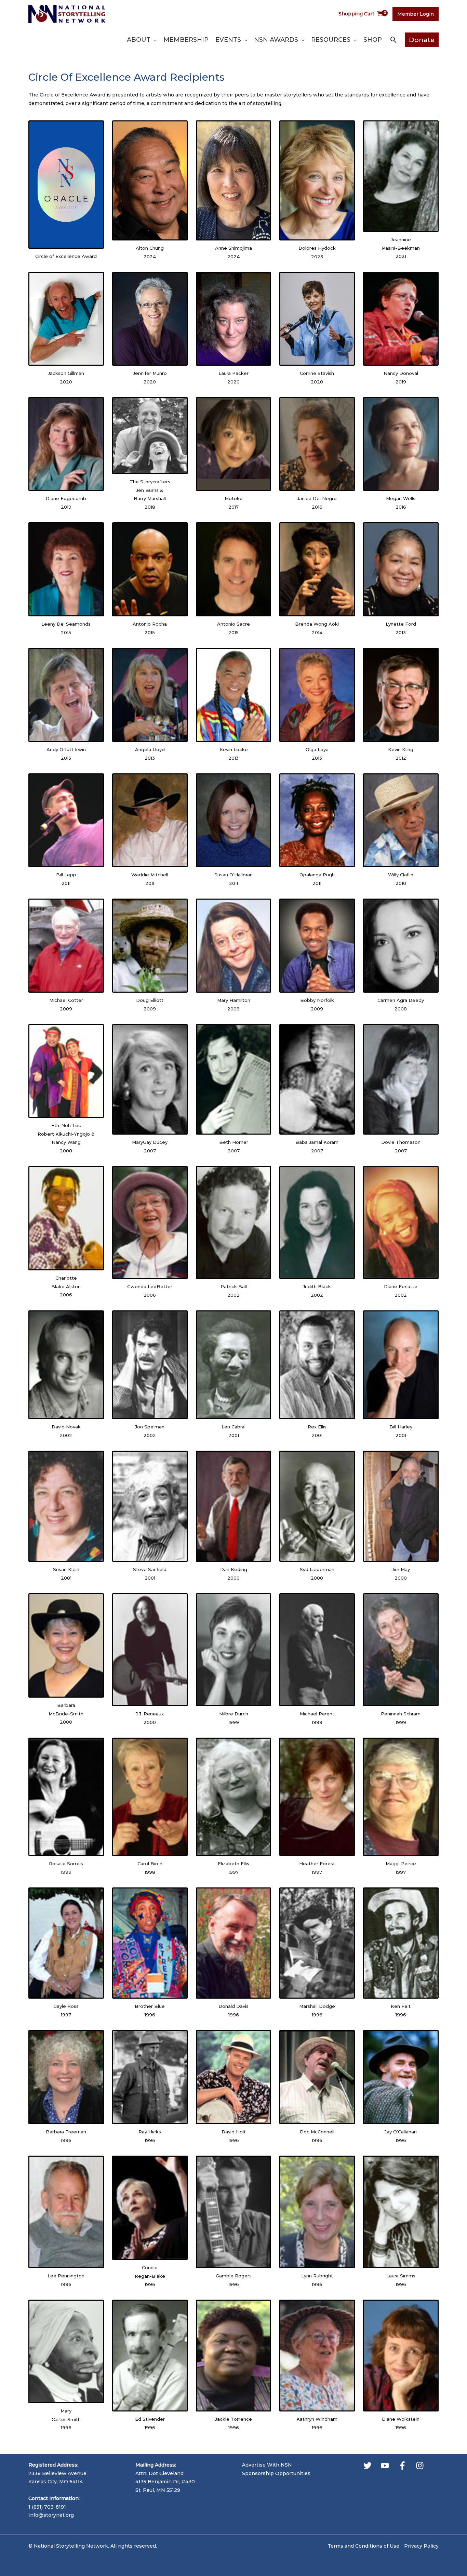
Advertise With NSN (267, 2465)
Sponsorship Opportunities (276, 2473)
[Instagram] (420, 2466)
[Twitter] (368, 2466)
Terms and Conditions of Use (363, 2546)
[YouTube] (385, 2466)
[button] (154, 40)
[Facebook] (402, 2466)
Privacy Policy (421, 2546)
